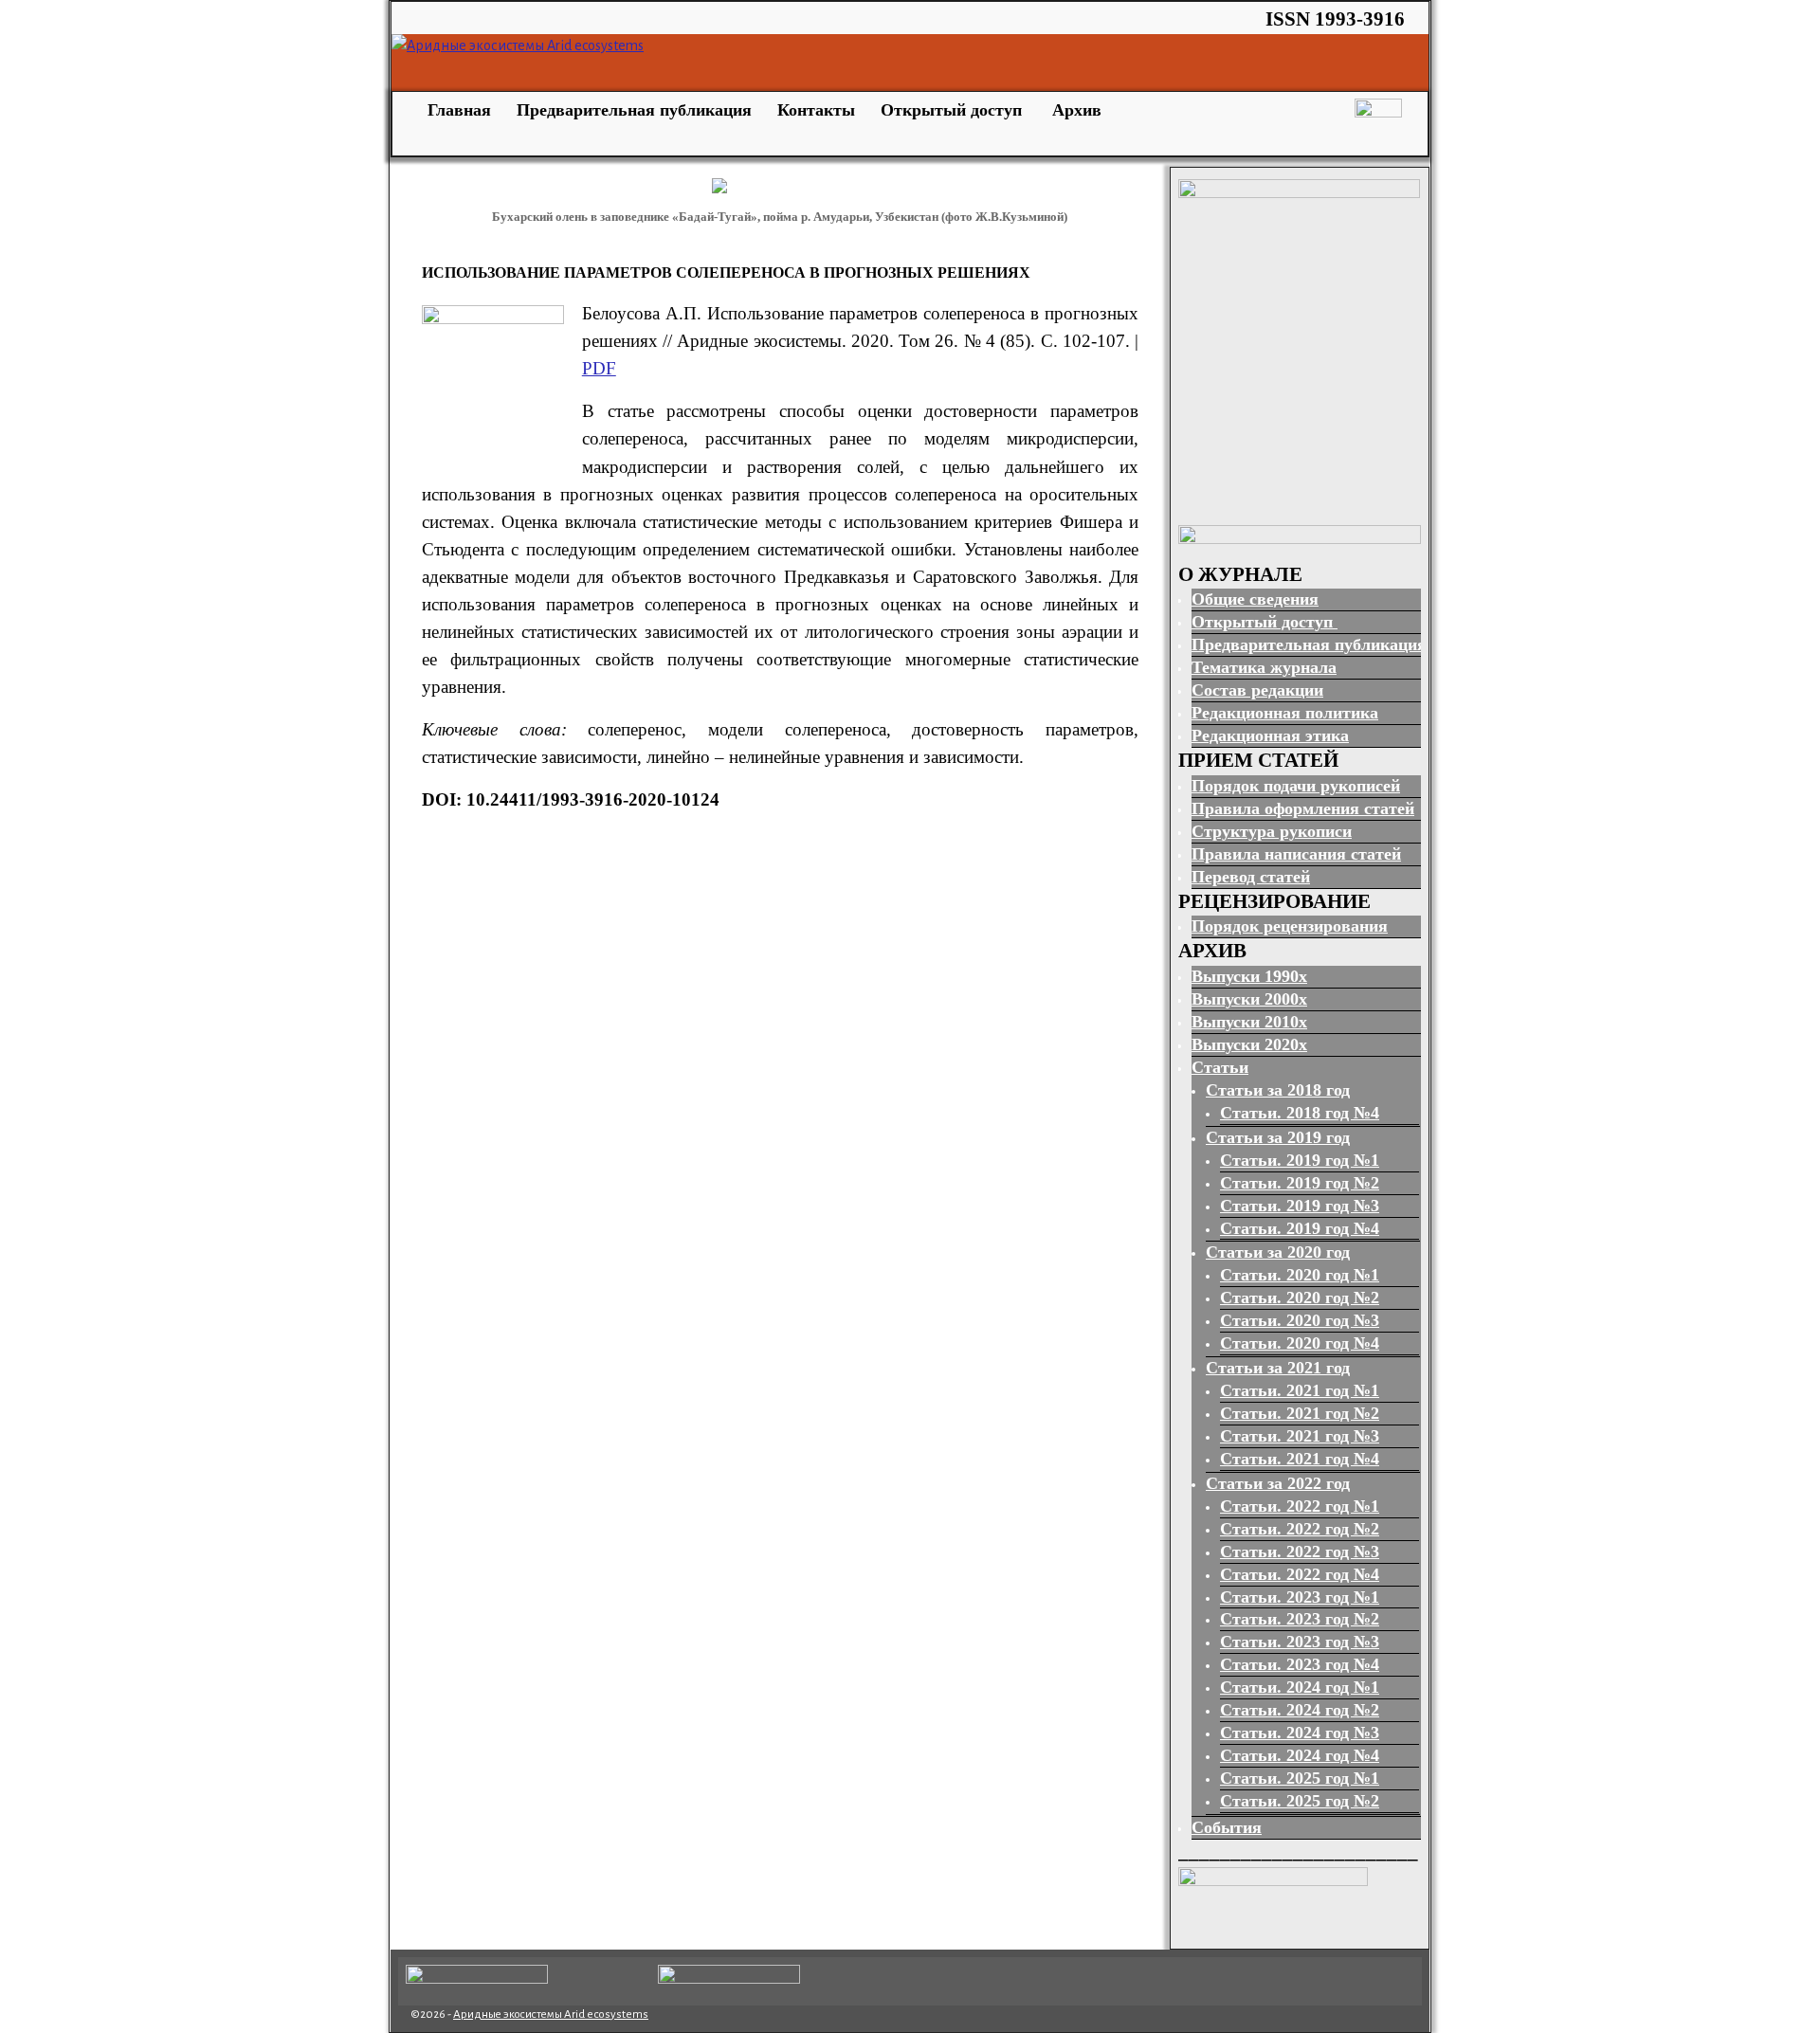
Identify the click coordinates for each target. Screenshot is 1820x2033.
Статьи (1220, 1067)
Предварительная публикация (634, 110)
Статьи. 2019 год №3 (1300, 1206)
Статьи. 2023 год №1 (1300, 1597)
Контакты (816, 110)
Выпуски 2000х (1249, 999)
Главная (457, 110)
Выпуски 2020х (1249, 1044)
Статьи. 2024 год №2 (1300, 1710)
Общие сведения (1255, 599)
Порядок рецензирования (1290, 926)
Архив (1077, 110)
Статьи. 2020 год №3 (1300, 1320)
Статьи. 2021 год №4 (1300, 1459)
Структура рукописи (1272, 831)
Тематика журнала (1264, 667)
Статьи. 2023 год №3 (1300, 1642)
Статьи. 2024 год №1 (1300, 1687)
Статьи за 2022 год (1278, 1483)
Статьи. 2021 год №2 (1300, 1413)
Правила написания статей (1296, 854)
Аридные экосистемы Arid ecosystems (551, 2015)
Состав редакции (1257, 690)
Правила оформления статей (1303, 808)
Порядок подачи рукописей (1296, 786)
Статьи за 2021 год (1278, 1368)
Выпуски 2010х (1249, 1022)
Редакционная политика (1285, 713)
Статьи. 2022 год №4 (1300, 1574)
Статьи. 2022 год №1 (1300, 1506)
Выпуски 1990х (1249, 976)
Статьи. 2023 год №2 (1300, 1619)
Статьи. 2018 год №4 (1300, 1113)
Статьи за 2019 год (1278, 1137)
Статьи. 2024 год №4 (1300, 1755)
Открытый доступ (954, 110)
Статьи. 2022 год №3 (1300, 1552)
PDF (599, 368)
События (1227, 1827)
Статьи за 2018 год (1278, 1090)
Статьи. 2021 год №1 (1300, 1390)
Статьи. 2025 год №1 (1300, 1778)
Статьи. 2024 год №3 (1300, 1733)
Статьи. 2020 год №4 (1300, 1343)
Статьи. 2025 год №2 (1300, 1801)
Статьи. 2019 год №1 (1300, 1160)
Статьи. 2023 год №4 (1300, 1664)
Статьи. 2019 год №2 (1300, 1183)
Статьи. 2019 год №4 (1300, 1228)
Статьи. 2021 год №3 (1300, 1436)
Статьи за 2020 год (1278, 1252)
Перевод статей (1251, 877)
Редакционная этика (1270, 735)
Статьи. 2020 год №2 (1300, 1298)
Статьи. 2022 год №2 (1300, 1529)
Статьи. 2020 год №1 (1300, 1275)
